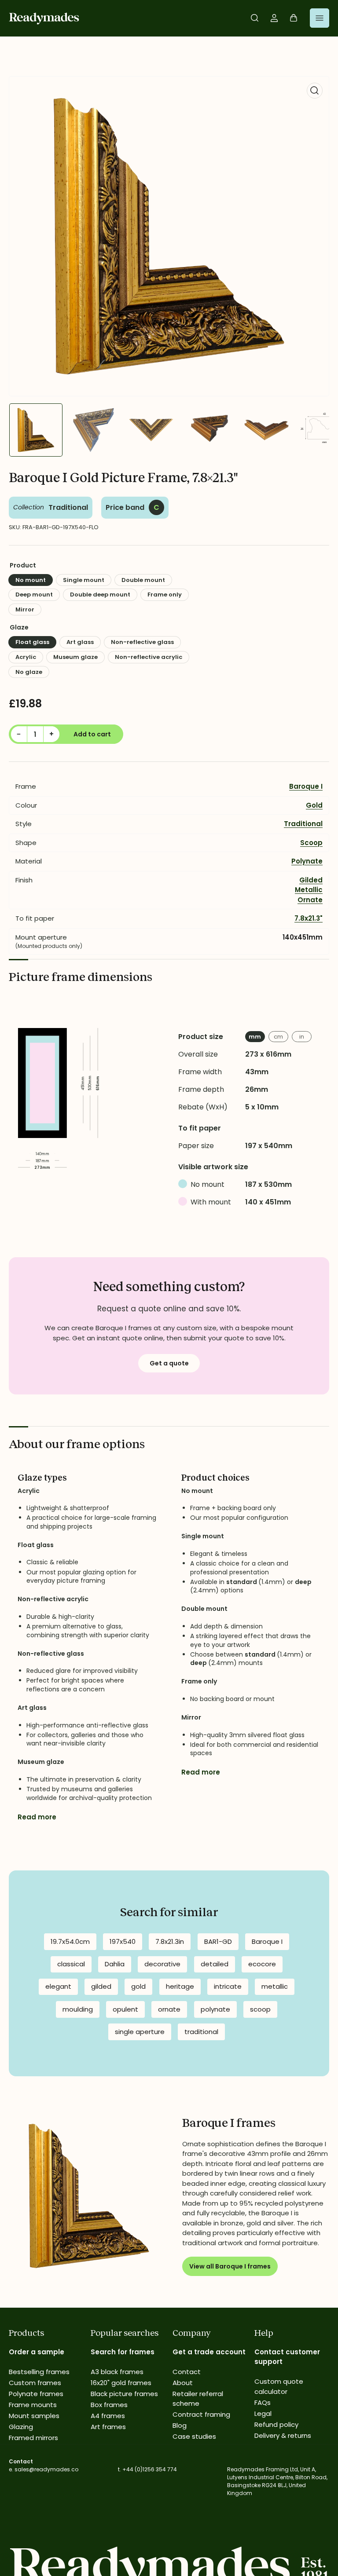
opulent (125, 2009)
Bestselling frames (39, 2372)
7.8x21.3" (309, 918)
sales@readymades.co (46, 2469)
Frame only (165, 595)
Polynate (307, 861)
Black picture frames (124, 2394)
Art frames (108, 2427)
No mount (31, 580)
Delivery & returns (283, 2435)
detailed (215, 1964)
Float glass (32, 642)
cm (278, 1037)
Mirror (25, 609)
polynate (215, 2009)
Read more (37, 1817)
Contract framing (201, 2414)
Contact (187, 2372)
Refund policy (276, 2424)
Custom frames (35, 2383)
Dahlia (115, 1964)
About (183, 2383)
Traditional (68, 507)
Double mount (143, 580)
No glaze (29, 672)
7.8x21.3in (170, 1941)
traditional (201, 2032)
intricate (228, 1986)
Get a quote (169, 1363)
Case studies (194, 2436)
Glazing (21, 2427)
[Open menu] (320, 18)
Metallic (309, 890)
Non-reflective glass (142, 642)
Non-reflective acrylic (149, 657)
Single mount (84, 580)
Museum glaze (75, 657)
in (302, 1037)
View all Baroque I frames (230, 2266)
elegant (58, 1986)
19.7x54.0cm (70, 1941)
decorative (162, 1964)
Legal (263, 2413)
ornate (169, 2009)
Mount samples (34, 2416)
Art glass (80, 642)
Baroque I (306, 786)
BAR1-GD (218, 1941)
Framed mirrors (33, 2438)
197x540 (123, 1941)
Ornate (310, 900)
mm (255, 1037)
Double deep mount (100, 595)
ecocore (262, 1964)
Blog (180, 2425)
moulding (78, 2009)
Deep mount (34, 595)
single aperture (140, 2032)
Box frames (109, 2405)
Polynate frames (36, 2394)
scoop (260, 2009)
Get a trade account (209, 2352)
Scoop (311, 843)
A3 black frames (117, 2372)
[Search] (255, 18)
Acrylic (26, 657)
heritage (180, 1986)
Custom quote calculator (279, 2386)
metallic (275, 1986)
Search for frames (123, 2352)
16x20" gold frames (121, 2383)
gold (138, 1986)
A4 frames (108, 2416)
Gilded (311, 880)
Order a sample (37, 2352)
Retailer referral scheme (198, 2399)
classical (71, 1964)
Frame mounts (33, 2405)
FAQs (263, 2402)
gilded (101, 1986)
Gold (314, 805)
